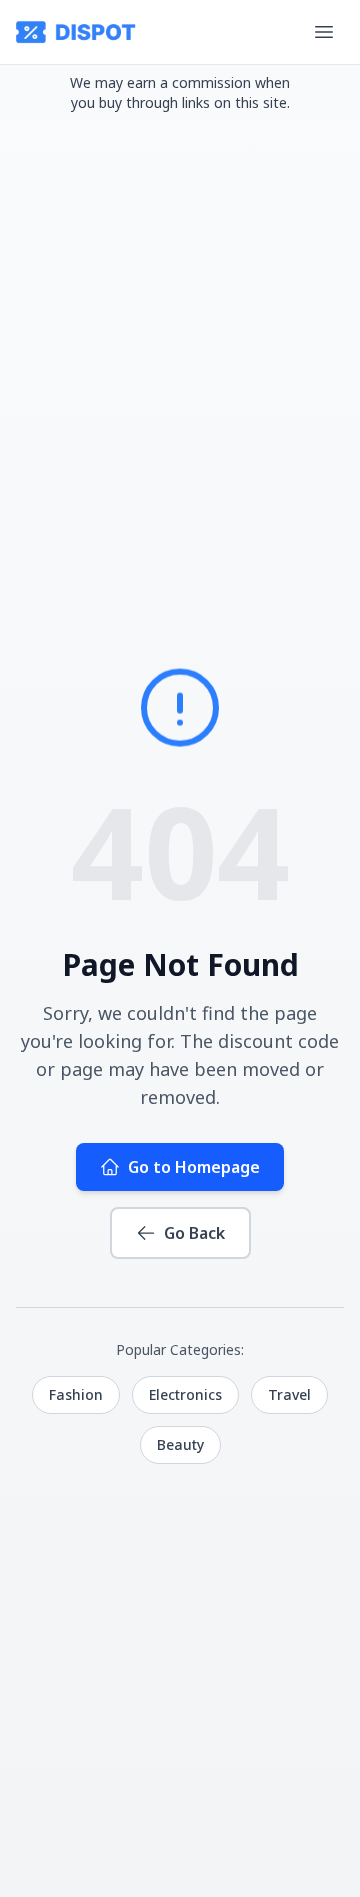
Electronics (185, 1394)
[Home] (76, 32)
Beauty (180, 1444)
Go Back (194, 1233)
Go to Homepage (194, 1167)
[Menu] (324, 32)
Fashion (76, 1394)
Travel (289, 1394)
